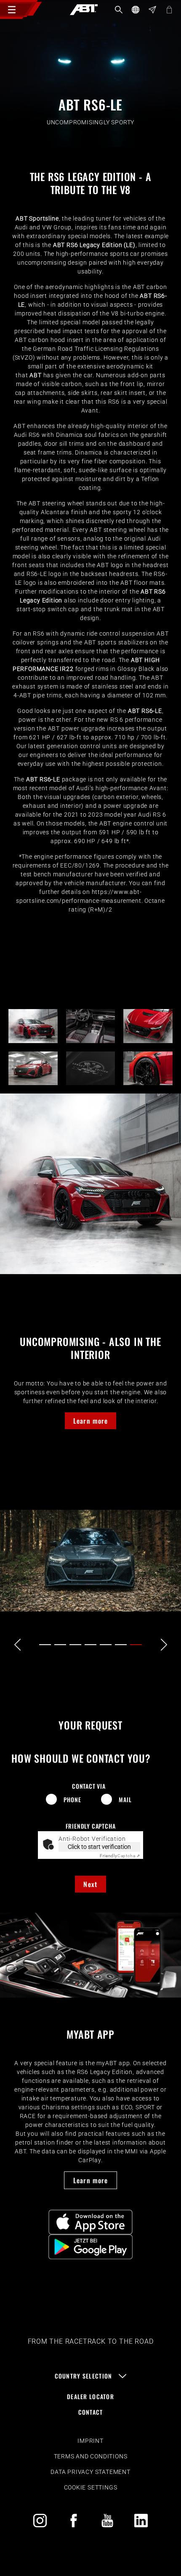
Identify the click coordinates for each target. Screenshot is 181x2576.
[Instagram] (40, 2521)
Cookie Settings (91, 2487)
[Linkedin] (141, 2521)
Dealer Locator (90, 2396)
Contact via (89, 1786)
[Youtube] (107, 2521)
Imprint (90, 2441)
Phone (72, 1799)
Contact (91, 2412)
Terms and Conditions (91, 2456)
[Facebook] (74, 2521)
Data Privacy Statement (90, 2472)
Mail (125, 1799)
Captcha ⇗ (120, 1856)
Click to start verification (99, 1847)
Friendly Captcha (91, 1826)
